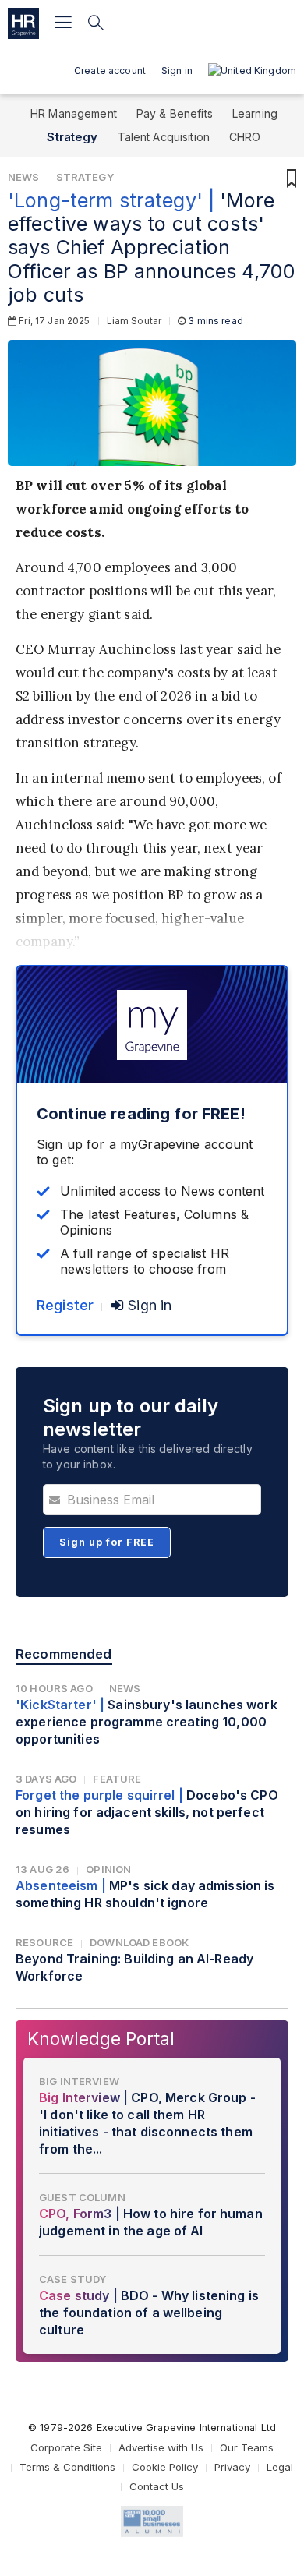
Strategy (72, 137)
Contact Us (157, 2486)
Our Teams (247, 2447)
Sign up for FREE (107, 1542)
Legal (280, 2467)
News (24, 177)
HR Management (74, 113)
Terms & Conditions (67, 2467)
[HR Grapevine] (23, 23)
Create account (110, 71)
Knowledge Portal (101, 2039)
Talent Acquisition (164, 137)
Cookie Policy (165, 2467)
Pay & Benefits (175, 113)
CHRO (245, 137)
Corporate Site (66, 2447)
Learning (255, 113)
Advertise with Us (161, 2447)
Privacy (232, 2467)
